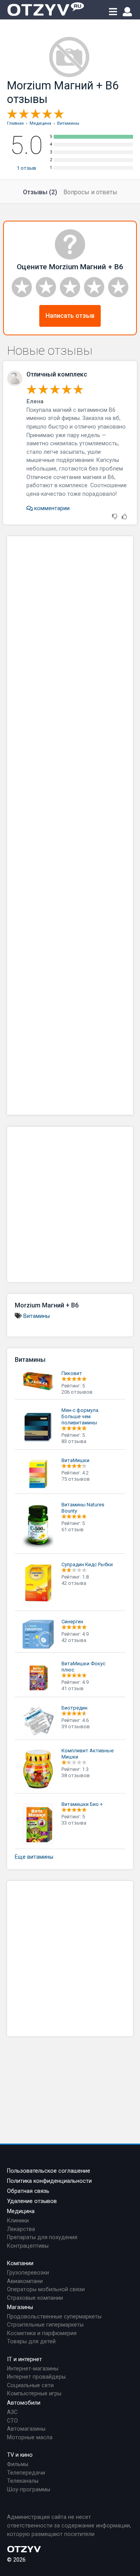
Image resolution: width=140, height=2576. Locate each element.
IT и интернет (24, 2359)
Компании (20, 2263)
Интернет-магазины (33, 2369)
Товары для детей (31, 2342)
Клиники (18, 2221)
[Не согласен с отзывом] (115, 517)
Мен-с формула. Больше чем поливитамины (80, 1416)
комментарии (51, 508)
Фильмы (18, 2464)
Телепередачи (26, 2473)
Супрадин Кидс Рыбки (87, 1564)
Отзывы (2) (40, 192)
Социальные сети (30, 2385)
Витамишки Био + (82, 1804)
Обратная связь (28, 2191)
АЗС (12, 2412)
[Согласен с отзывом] (124, 517)
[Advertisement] (70, 825)
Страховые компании (35, 2298)
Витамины (37, 1316)
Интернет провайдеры (36, 2377)
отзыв (26, 168)
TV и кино (20, 2455)
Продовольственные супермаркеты (54, 2317)
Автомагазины (26, 2429)
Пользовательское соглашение (49, 2171)
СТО (12, 2421)
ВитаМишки (75, 1460)
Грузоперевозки (28, 2273)
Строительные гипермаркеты (45, 2325)
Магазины (20, 2307)
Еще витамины (34, 1857)
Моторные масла (30, 2437)
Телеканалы (23, 2481)
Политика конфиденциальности (49, 2181)
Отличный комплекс (57, 374)
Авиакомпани (25, 2281)
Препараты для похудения (42, 2237)
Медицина (21, 2211)
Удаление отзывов (32, 2201)
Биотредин (74, 1708)
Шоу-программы (29, 2490)
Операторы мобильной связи (46, 2289)
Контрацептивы (28, 2246)
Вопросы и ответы (90, 192)
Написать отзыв (70, 316)
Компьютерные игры (34, 2394)
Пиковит (72, 1373)
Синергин (72, 1622)
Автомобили (24, 2403)
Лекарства (21, 2229)
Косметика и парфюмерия (42, 2333)
